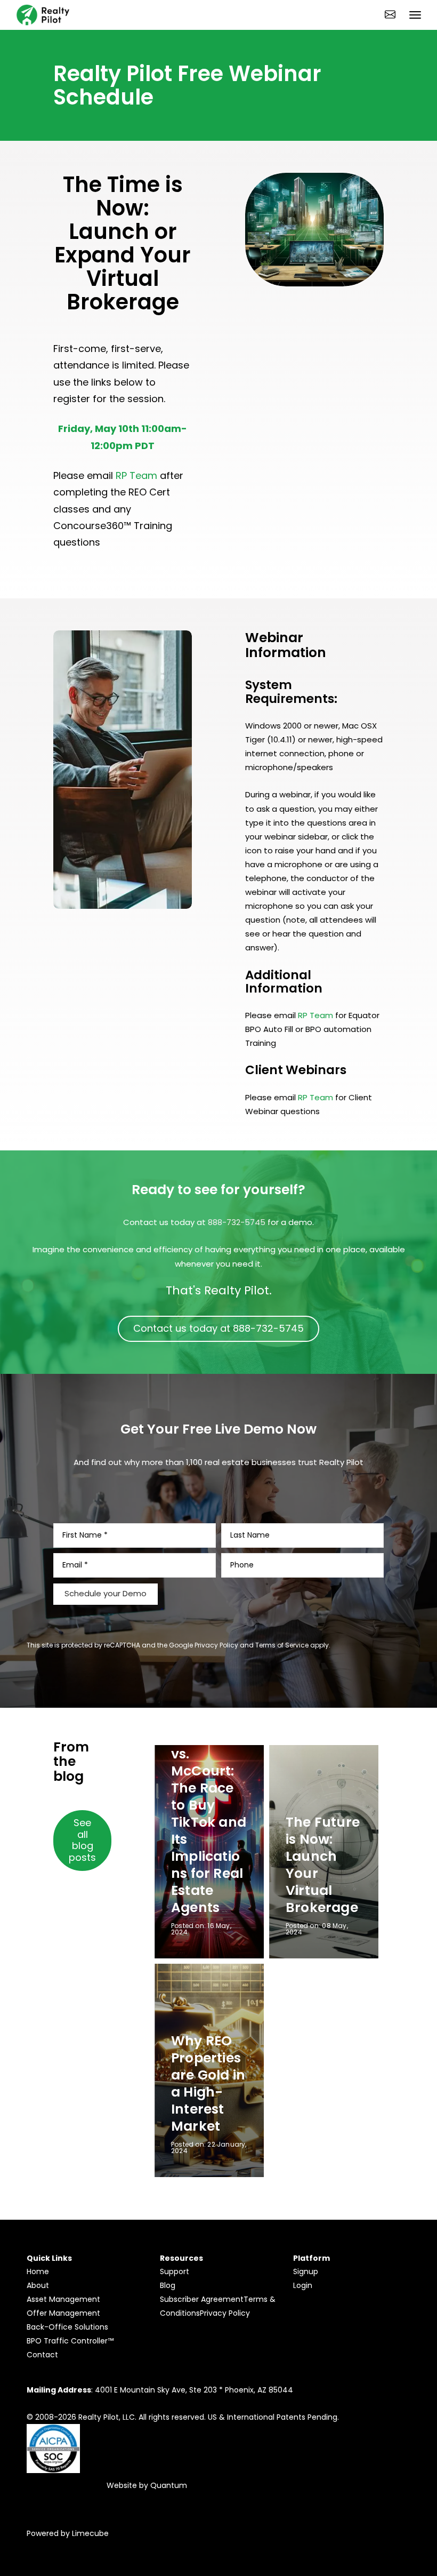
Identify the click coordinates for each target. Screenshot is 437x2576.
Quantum (169, 2485)
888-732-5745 (237, 1222)
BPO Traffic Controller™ (70, 2341)
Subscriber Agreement (202, 2299)
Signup (306, 2271)
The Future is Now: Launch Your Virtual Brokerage (323, 1865)
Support (175, 2271)
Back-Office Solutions (67, 2327)
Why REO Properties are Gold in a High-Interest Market (208, 2083)
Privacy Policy (216, 1645)
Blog (168, 2285)
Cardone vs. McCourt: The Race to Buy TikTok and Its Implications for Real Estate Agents (209, 1822)
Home (38, 2271)
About (38, 2285)
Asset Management (63, 2299)
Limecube (90, 2533)
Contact (42, 2355)
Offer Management (63, 2313)
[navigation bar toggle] (415, 15)
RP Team (136, 475)
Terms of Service (282, 1645)
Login (303, 2285)
